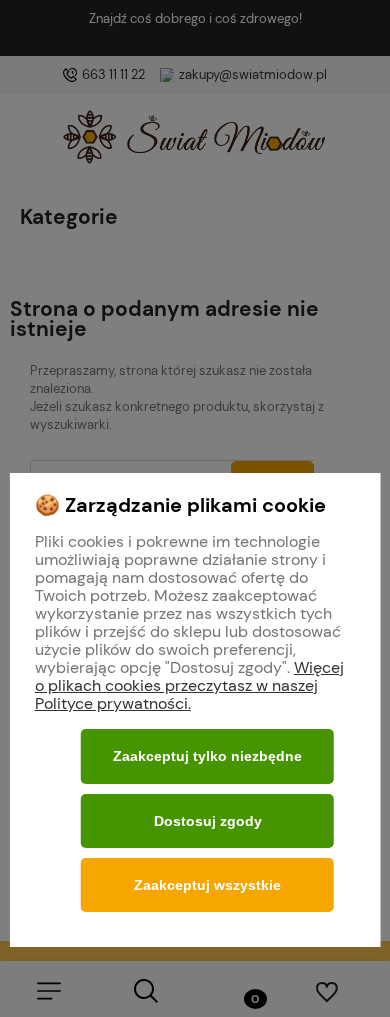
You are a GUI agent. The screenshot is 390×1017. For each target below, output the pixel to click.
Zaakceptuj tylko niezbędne (207, 756)
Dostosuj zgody (208, 821)
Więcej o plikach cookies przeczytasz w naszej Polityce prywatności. (189, 685)
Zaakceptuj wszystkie (207, 885)
